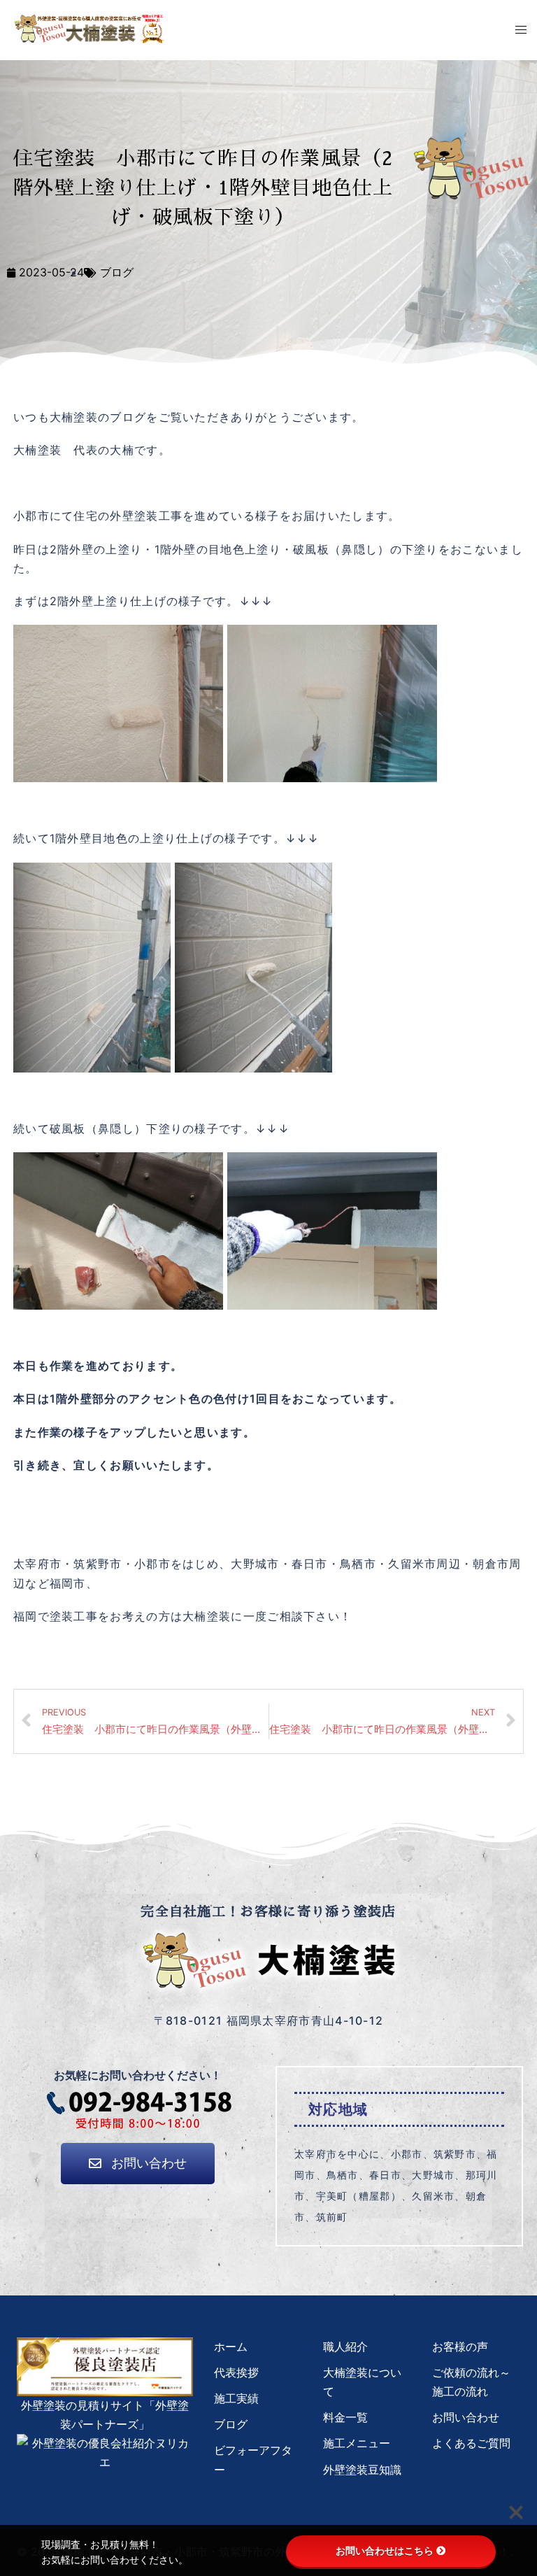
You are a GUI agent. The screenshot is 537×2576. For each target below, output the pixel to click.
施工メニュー (357, 2443)
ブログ (117, 272)
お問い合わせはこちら (385, 2551)
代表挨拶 (236, 2372)
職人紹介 (345, 2347)
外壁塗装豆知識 (362, 2470)
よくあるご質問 (471, 2443)
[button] (138, 2164)
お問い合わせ (466, 2417)
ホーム (231, 2347)
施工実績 (236, 2398)
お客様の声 (460, 2347)
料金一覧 (345, 2417)
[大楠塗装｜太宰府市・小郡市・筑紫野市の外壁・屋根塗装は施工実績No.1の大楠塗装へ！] (89, 28)
